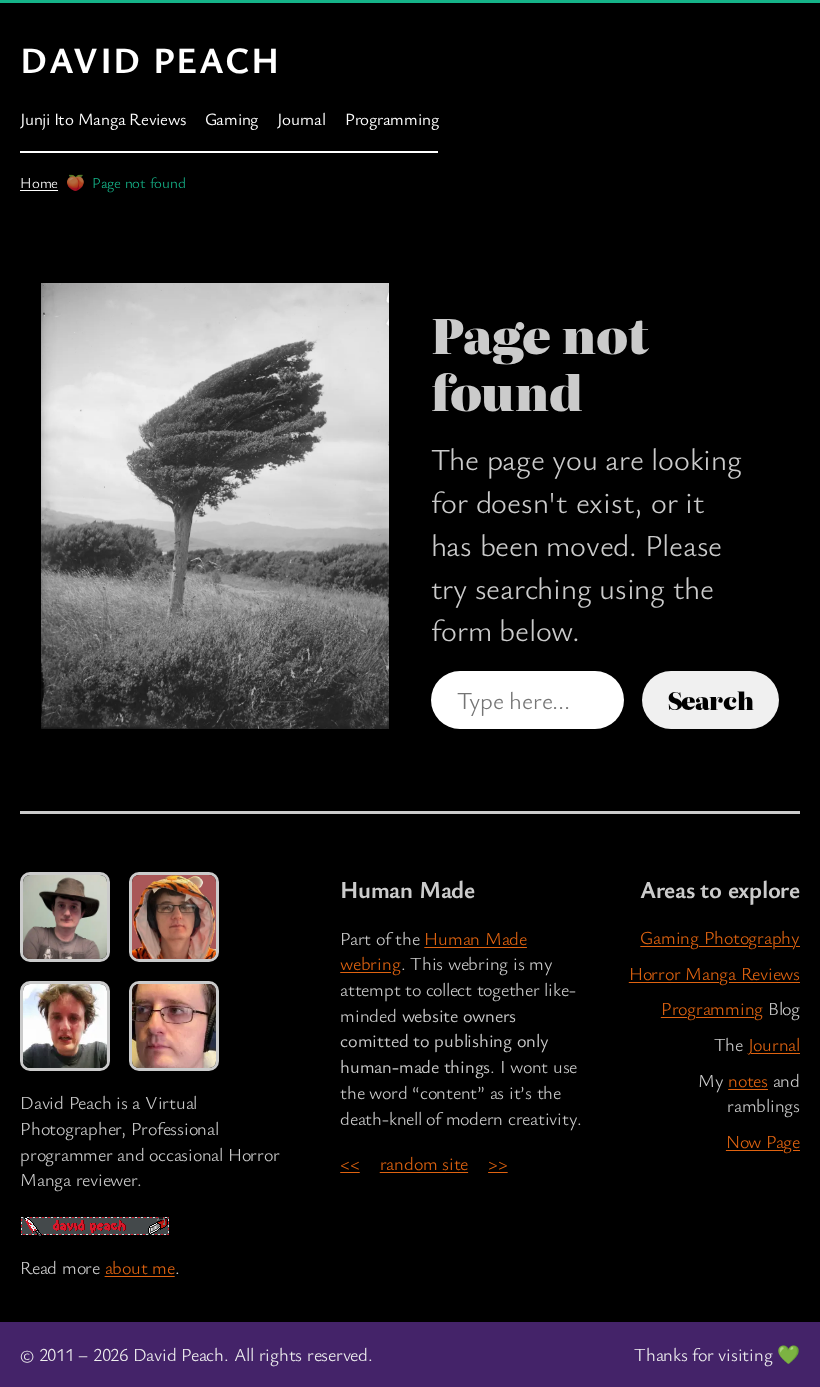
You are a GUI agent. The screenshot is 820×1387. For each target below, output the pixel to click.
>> (498, 1163)
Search (711, 699)
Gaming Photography (720, 937)
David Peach (150, 59)
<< (350, 1163)
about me (140, 1267)
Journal (774, 1044)
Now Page (763, 1141)
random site (424, 1163)
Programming (712, 1008)
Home (39, 182)
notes (748, 1080)
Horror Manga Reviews (714, 973)
